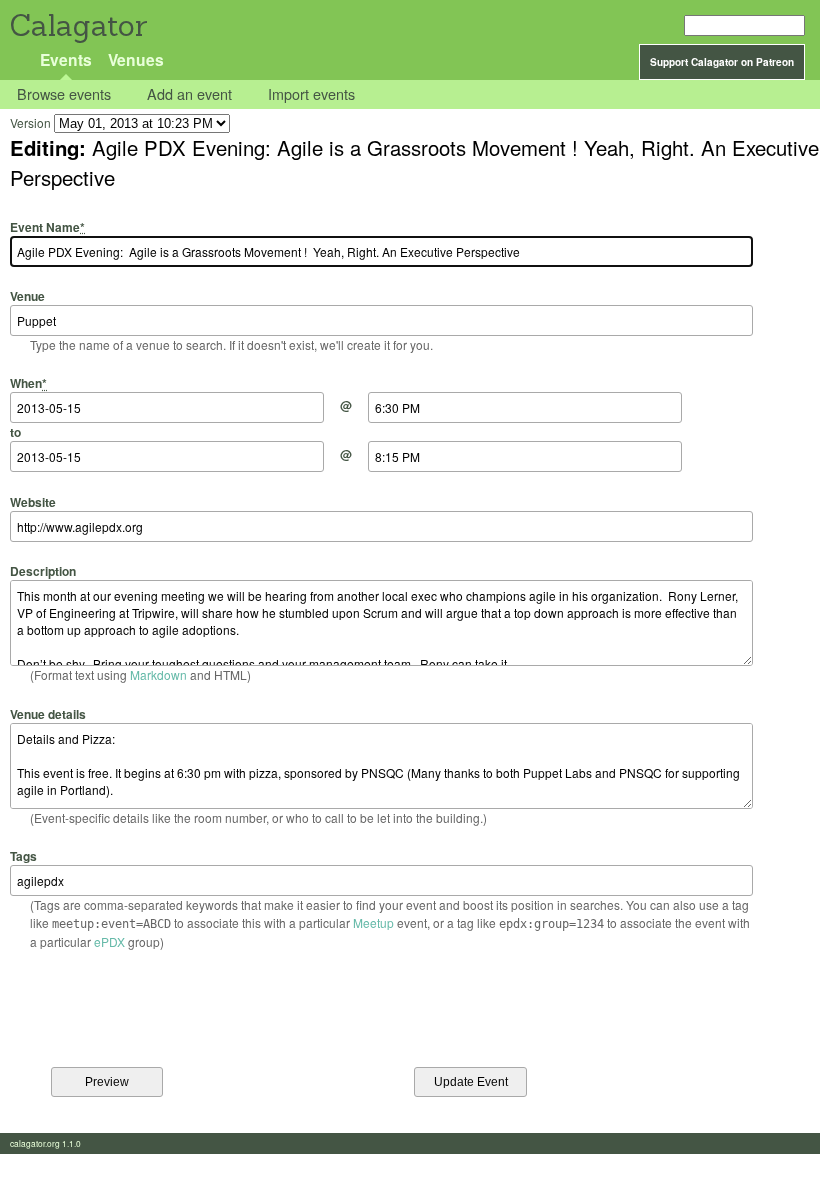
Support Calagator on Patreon (722, 62)
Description (43, 571)
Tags (23, 856)
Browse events (64, 94)
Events (66, 59)
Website (33, 501)
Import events (311, 94)
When (28, 383)
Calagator (77, 25)
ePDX (109, 941)
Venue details (48, 713)
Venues (136, 59)
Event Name (47, 226)
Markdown (158, 674)
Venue (27, 296)
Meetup (373, 922)
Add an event (189, 94)
